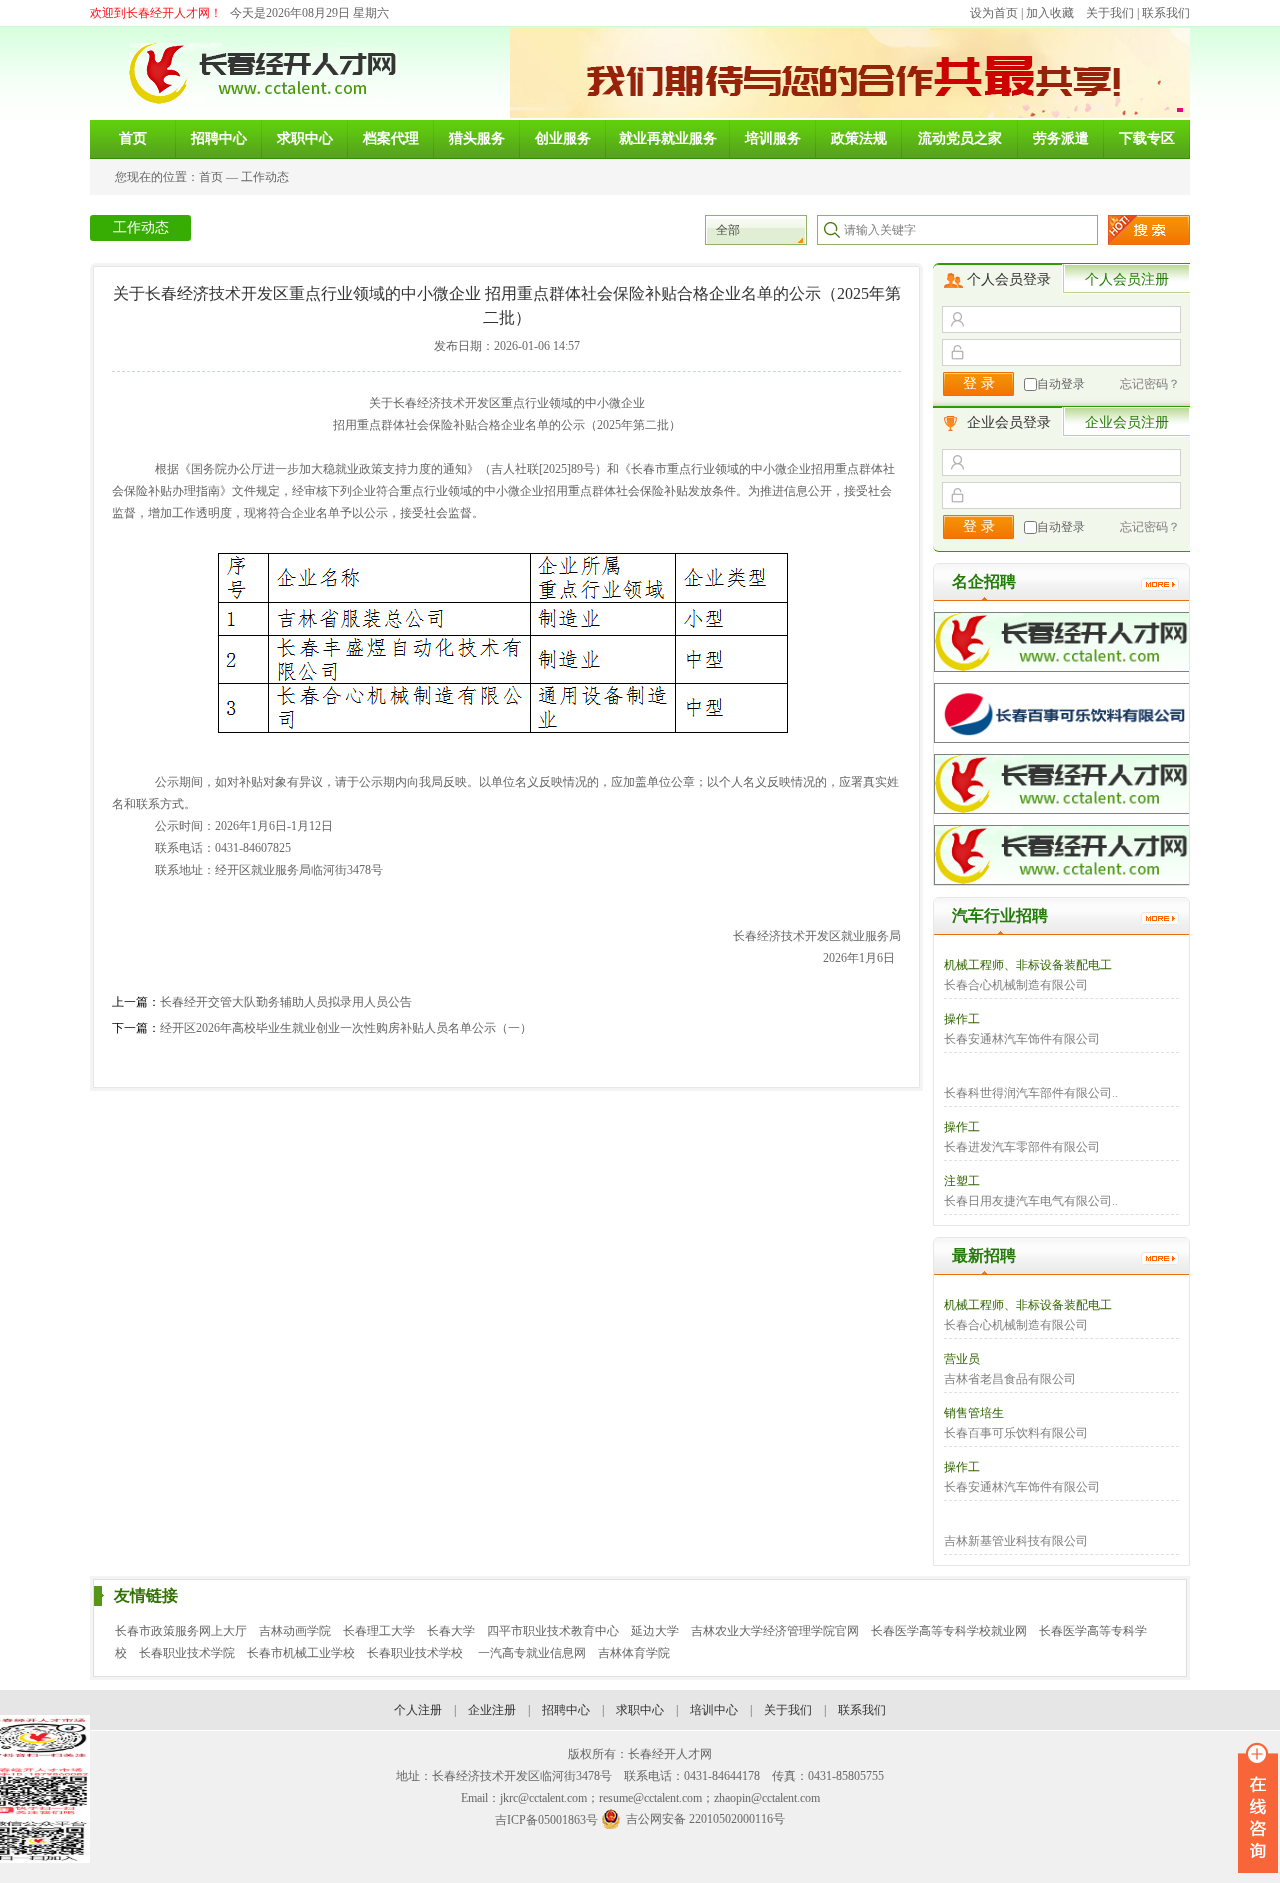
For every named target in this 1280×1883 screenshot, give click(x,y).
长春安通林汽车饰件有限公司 (1022, 1039)
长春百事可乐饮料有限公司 (1016, 1433)
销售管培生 (974, 1413)
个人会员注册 (1127, 279)
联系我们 (1166, 13)
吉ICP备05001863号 (546, 1820)
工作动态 (265, 177)
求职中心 (640, 1710)
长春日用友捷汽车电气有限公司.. (1031, 1201)
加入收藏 (1050, 13)
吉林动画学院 (295, 1631)
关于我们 (1110, 13)
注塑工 (962, 1181)
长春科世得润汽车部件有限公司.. (1031, 1093)
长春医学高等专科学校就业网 (949, 1631)
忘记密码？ (1150, 384)
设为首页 (994, 13)
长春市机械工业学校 (301, 1653)
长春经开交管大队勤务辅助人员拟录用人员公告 (286, 1002)
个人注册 (418, 1710)
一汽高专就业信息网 (532, 1653)
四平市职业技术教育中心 (553, 1631)
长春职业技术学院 (187, 1653)
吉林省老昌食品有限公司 (1010, 1379)
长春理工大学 (379, 1631)
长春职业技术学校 (416, 1653)
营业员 (962, 1359)
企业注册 (492, 1710)
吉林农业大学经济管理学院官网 (775, 1631)
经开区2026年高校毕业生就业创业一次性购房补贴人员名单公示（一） (346, 1028)
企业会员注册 (1127, 422)
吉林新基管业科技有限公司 (1016, 1541)
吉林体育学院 (634, 1653)
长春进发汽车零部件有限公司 (1022, 1147)
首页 (211, 177)
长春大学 (451, 1631)
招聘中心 (566, 1710)
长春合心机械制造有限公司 (1016, 985)
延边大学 (655, 1631)
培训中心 (714, 1710)
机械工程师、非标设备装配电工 (1028, 965)
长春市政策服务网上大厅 (181, 1631)
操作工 (962, 1019)
